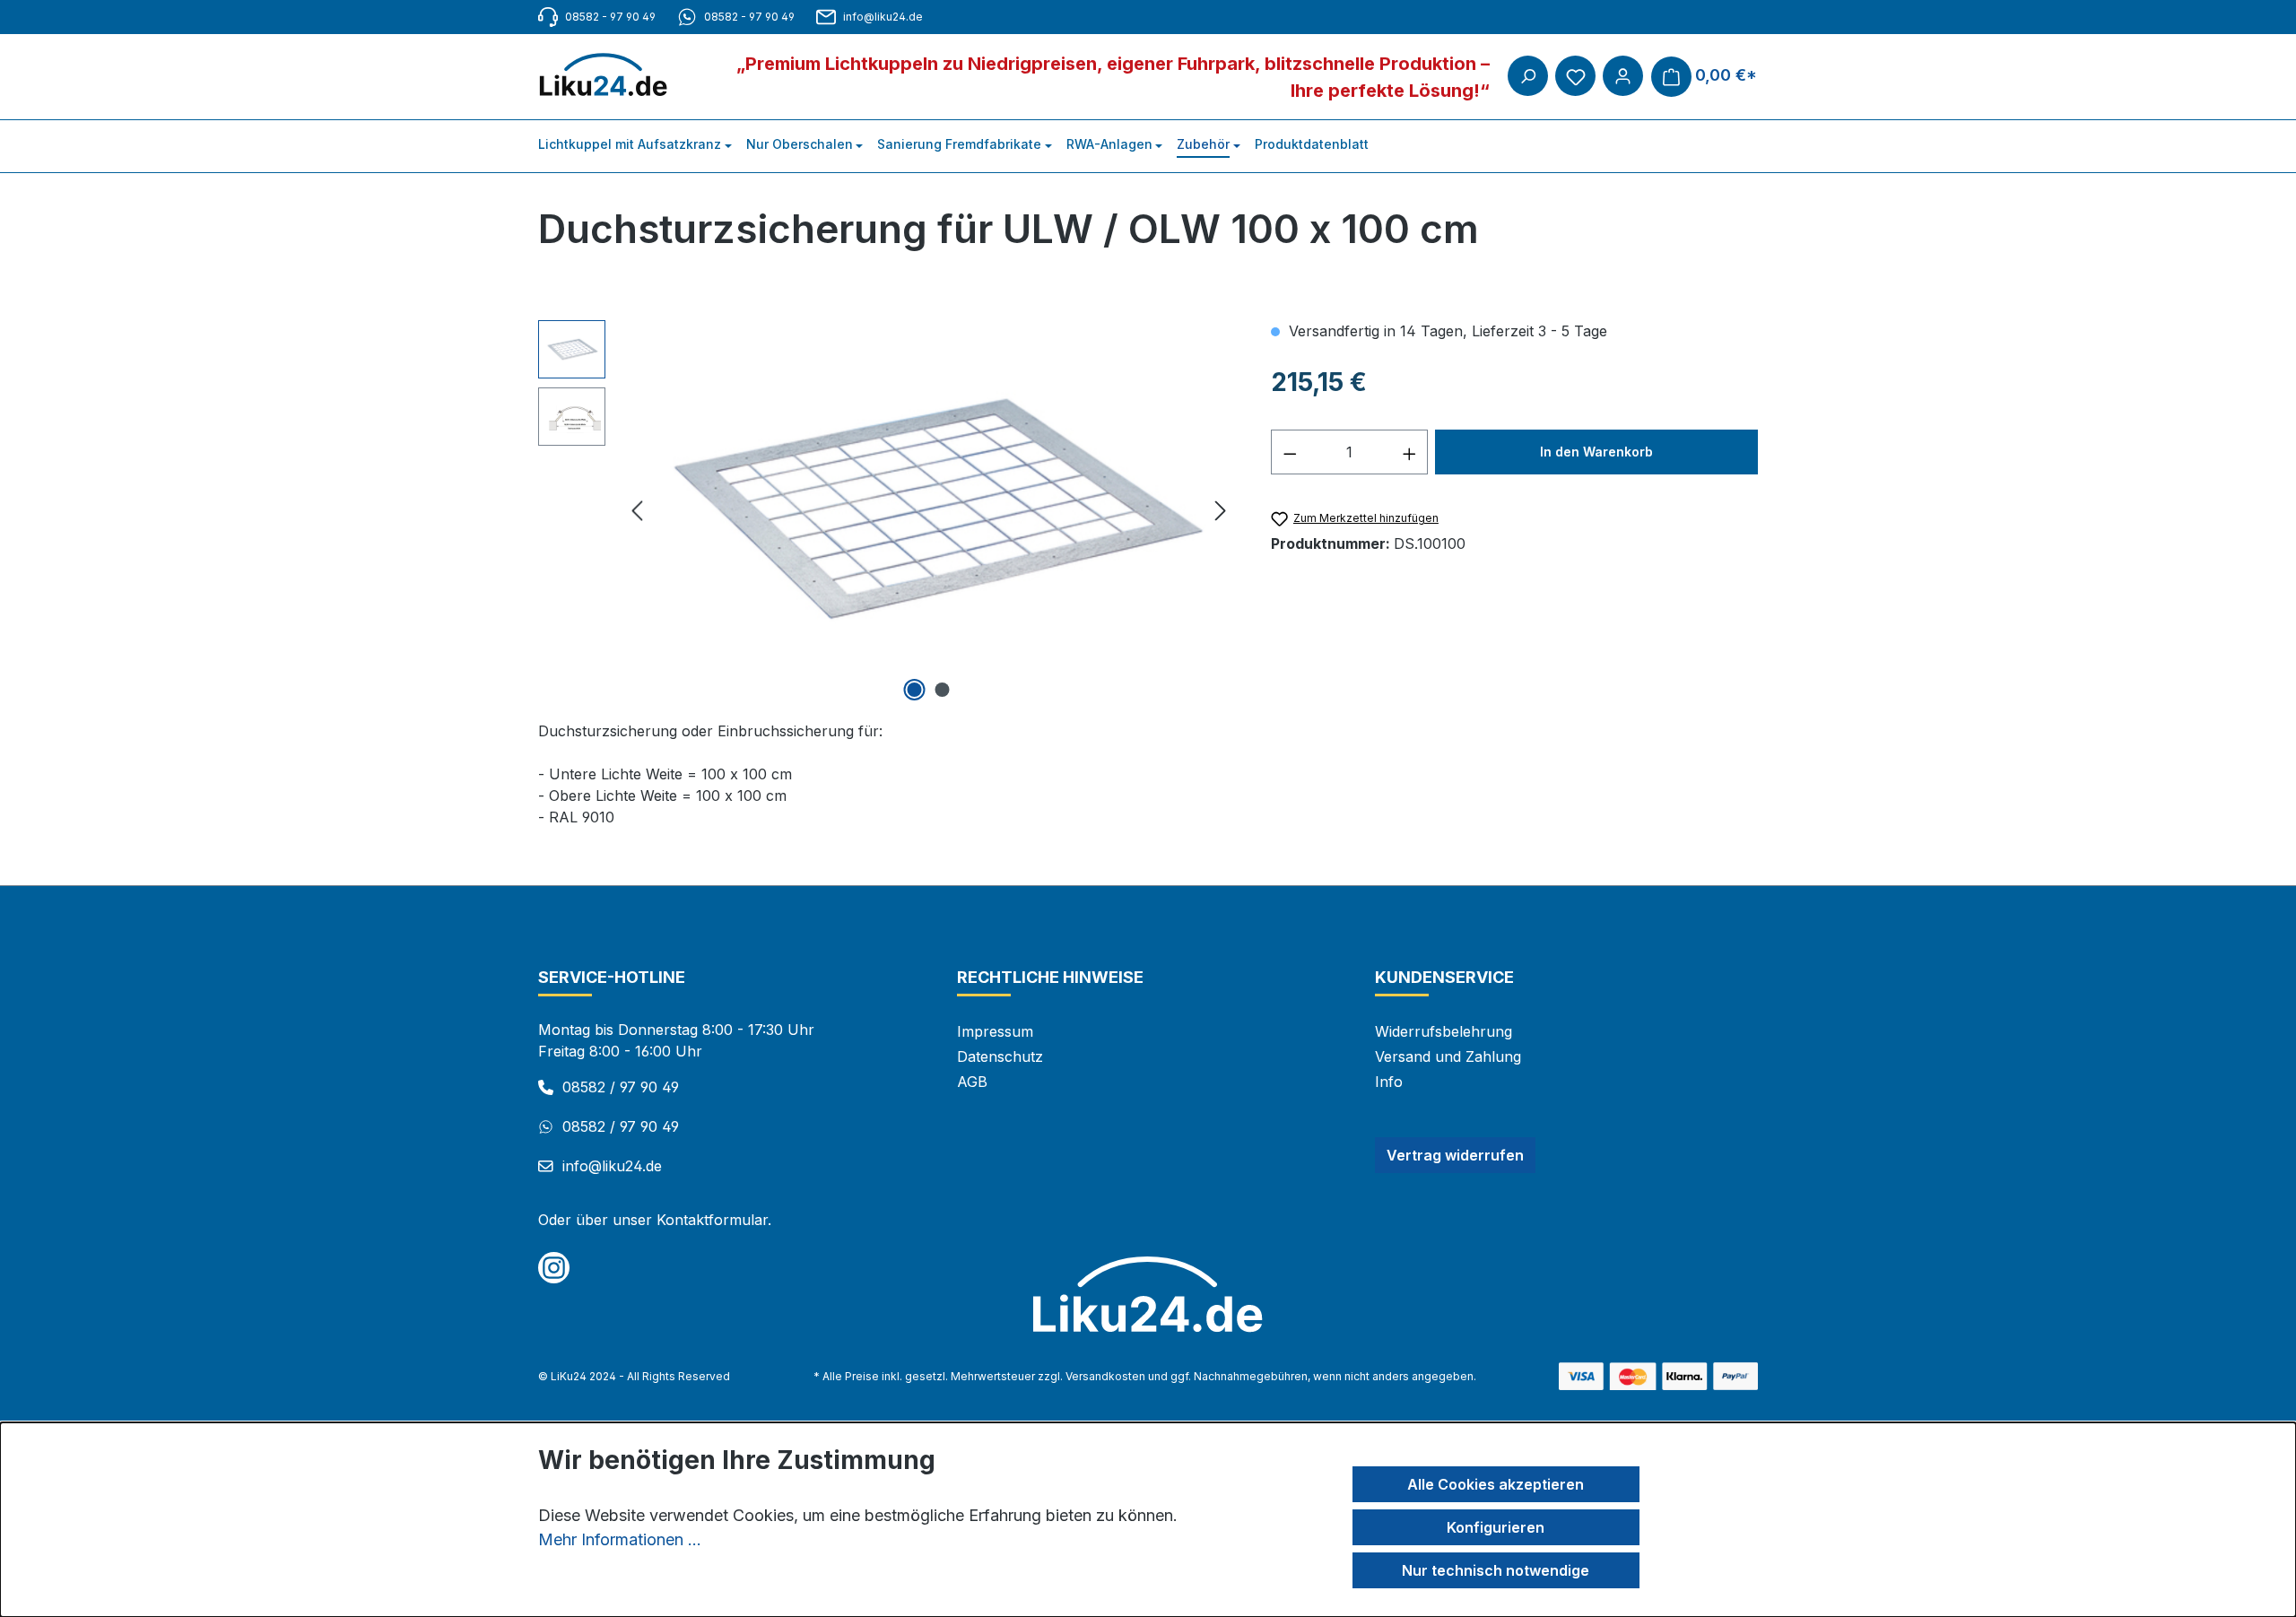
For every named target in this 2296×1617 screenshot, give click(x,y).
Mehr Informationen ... (620, 1539)
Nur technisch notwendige (1496, 1570)
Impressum (995, 1031)
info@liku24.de (883, 17)
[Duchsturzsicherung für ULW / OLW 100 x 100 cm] (929, 513)
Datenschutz (1000, 1056)
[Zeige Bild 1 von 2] (915, 690)
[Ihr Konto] (1623, 76)
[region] (887, 513)
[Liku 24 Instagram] (554, 1268)
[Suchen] (1528, 76)
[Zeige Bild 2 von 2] (943, 690)
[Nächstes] (1221, 513)
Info (1389, 1082)
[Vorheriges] (637, 513)
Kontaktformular (712, 1220)
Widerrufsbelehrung (1444, 1031)
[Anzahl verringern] (1290, 452)
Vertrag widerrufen (1455, 1155)
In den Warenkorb (1596, 452)
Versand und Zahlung (1448, 1056)
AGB (972, 1082)
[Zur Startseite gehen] (612, 75)
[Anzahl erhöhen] (1410, 452)
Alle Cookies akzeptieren (1496, 1484)
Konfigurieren (1496, 1527)
